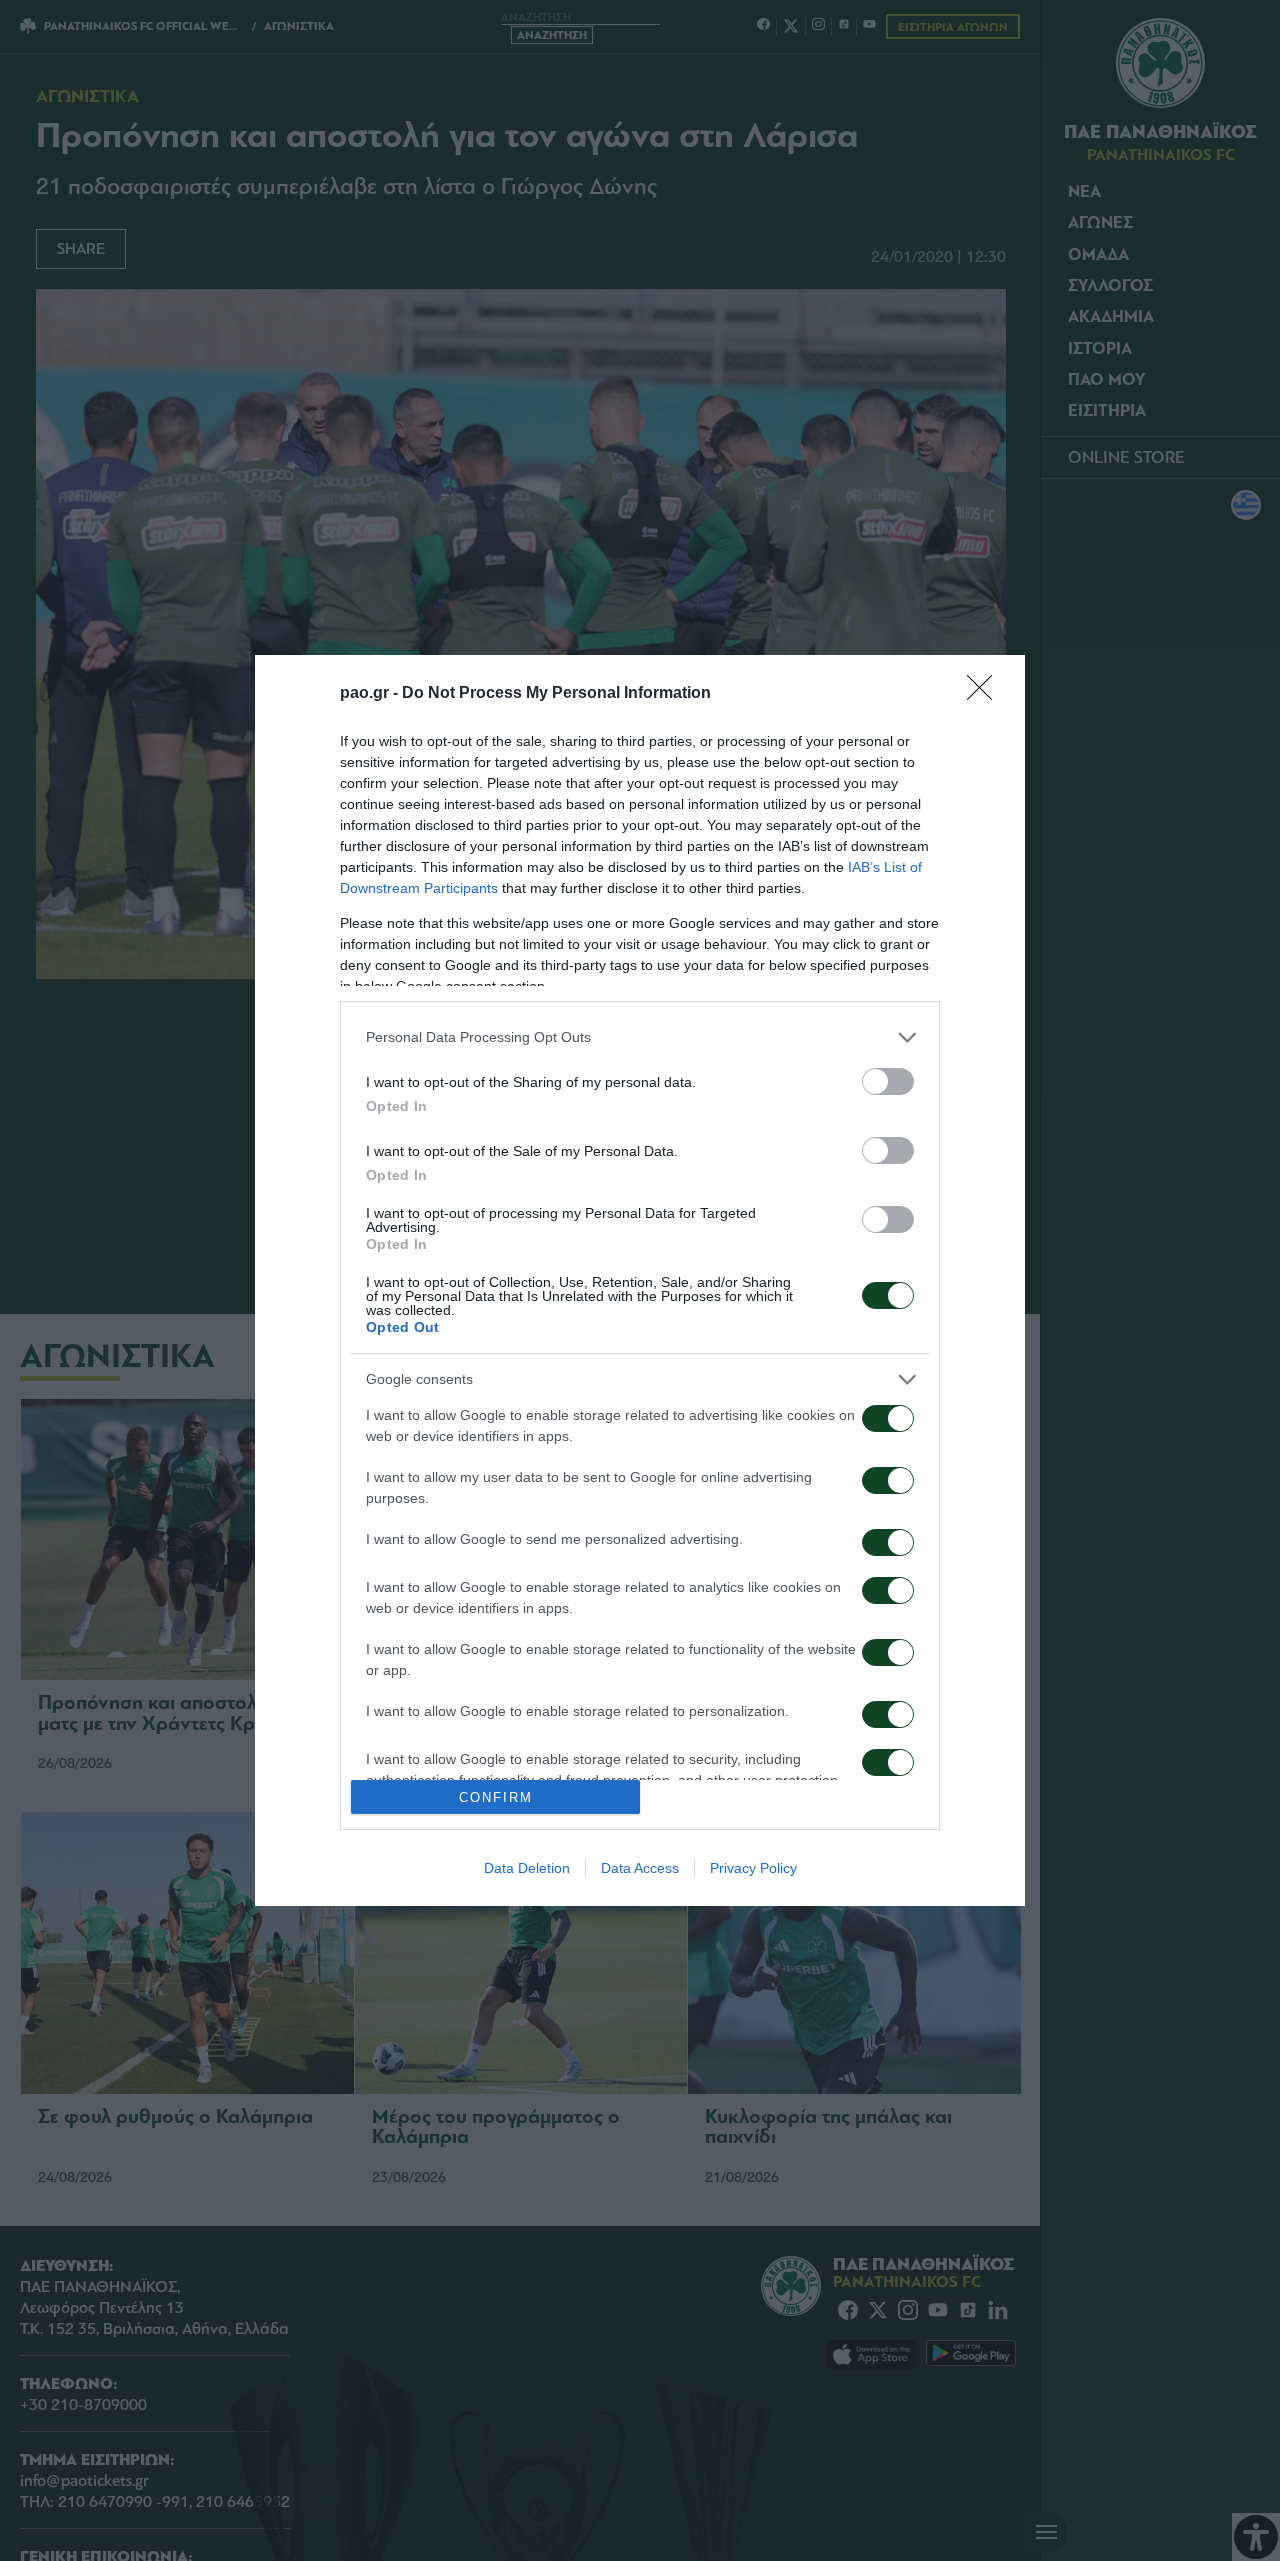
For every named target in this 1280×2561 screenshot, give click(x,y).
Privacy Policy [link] (753, 1868)
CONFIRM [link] (496, 1797)
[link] (986, 694)
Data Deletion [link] (527, 1868)
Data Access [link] (640, 1868)
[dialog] (640, 1280)
